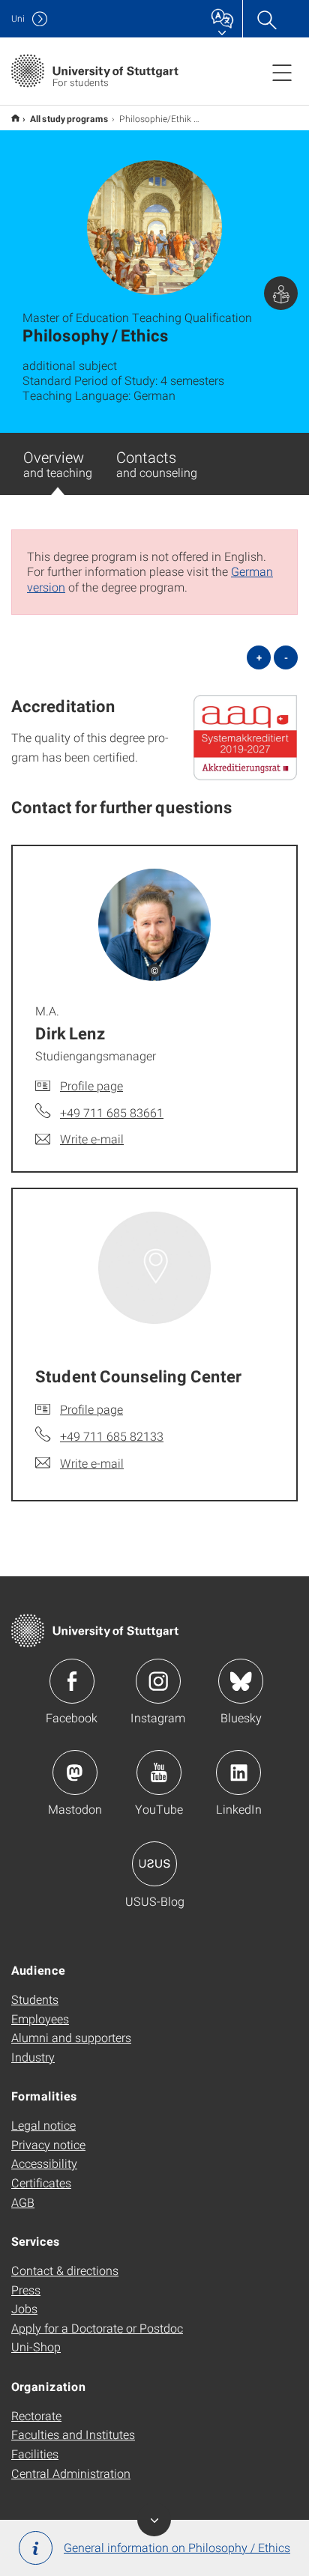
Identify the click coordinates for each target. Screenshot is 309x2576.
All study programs (69, 118)
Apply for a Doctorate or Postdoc (97, 2328)
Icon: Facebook (72, 1681)
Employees (40, 2018)
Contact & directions (65, 2270)
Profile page (91, 1085)
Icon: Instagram (158, 1681)
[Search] (266, 19)
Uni (18, 18)
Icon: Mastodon (75, 1772)
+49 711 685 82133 (112, 1436)
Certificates (41, 2182)
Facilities (35, 2454)
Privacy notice (48, 2144)
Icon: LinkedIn (238, 1772)
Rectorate (36, 2415)
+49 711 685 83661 (112, 1112)
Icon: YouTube (159, 1772)
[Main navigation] (282, 72)
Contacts (157, 464)
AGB (23, 2202)
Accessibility (44, 2163)
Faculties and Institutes (73, 2434)
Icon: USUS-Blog (154, 1864)
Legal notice (43, 2125)
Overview (58, 464)
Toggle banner (154, 2519)
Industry (33, 2057)
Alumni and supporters (71, 2037)
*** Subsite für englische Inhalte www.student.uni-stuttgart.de (15, 118)
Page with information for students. (281, 293)
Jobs (24, 2308)
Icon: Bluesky (241, 1681)
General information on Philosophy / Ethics (177, 2547)
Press (26, 2290)
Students (35, 1999)
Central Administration (71, 2473)
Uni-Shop (36, 2346)
